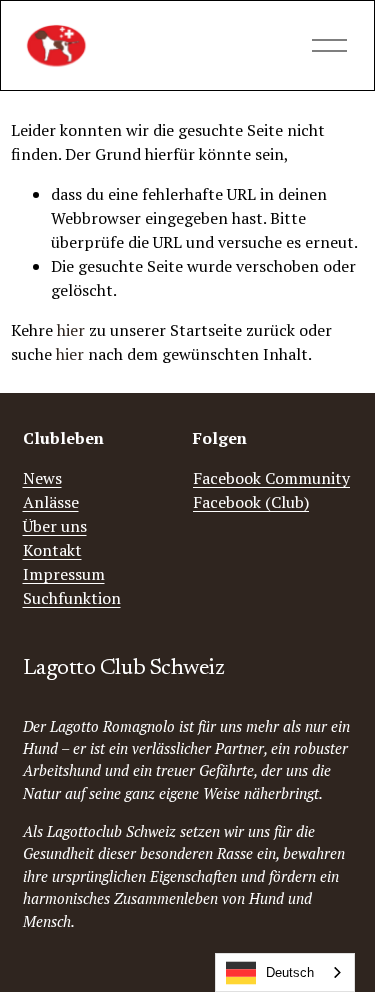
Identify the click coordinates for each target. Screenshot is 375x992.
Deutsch (290, 972)
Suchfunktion (72, 598)
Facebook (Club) (251, 502)
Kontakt (52, 550)
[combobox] (285, 972)
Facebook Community (271, 478)
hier (71, 330)
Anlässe (51, 502)
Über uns (55, 526)
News (42, 478)
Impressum (64, 574)
